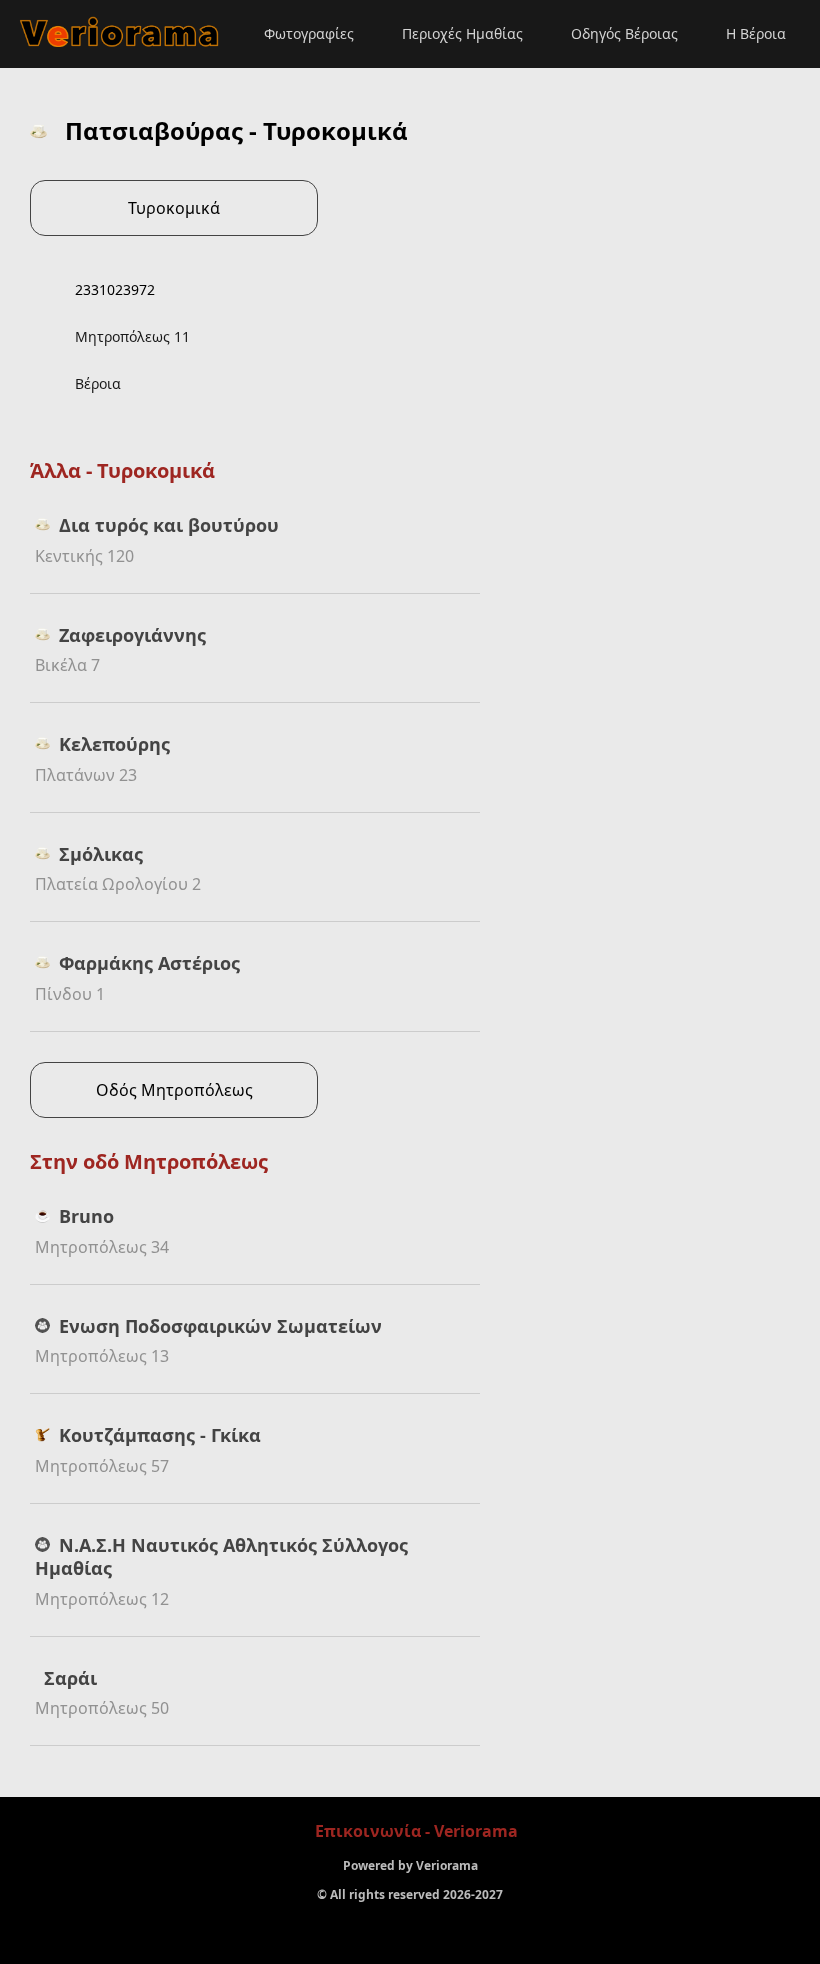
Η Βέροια (756, 33)
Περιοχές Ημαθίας (462, 33)
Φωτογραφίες (309, 33)
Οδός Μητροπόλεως (174, 1090)
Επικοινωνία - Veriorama (416, 1831)
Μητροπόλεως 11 (132, 336)
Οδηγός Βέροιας (624, 33)
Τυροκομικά (174, 208)
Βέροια (98, 383)
